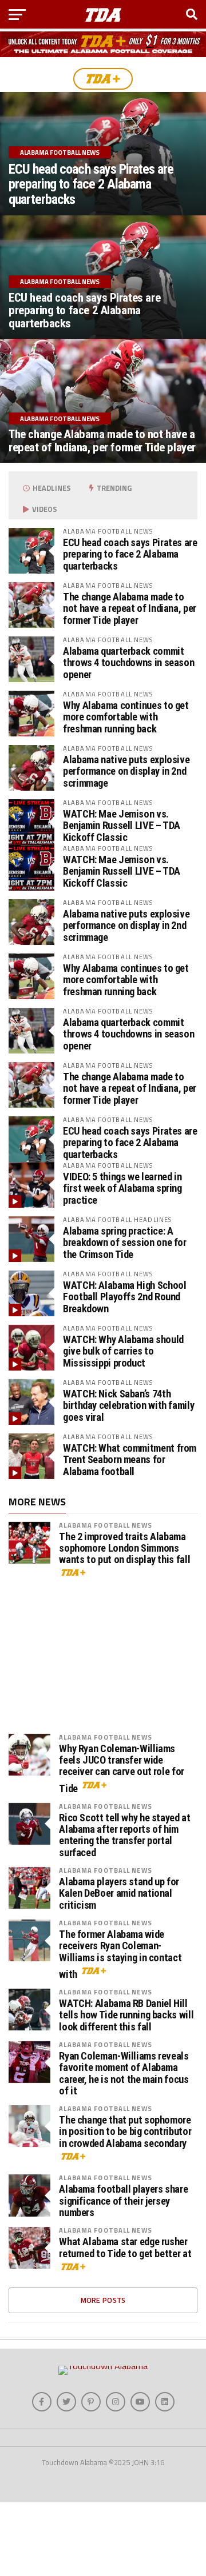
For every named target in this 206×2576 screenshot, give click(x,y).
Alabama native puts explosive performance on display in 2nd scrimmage (126, 771)
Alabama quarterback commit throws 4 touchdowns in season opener (128, 662)
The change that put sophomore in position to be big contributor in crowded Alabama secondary (125, 1497)
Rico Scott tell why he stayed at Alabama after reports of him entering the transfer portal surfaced (124, 1201)
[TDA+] (103, 79)
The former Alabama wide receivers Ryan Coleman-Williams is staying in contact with (120, 1320)
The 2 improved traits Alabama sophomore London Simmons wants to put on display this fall (124, 914)
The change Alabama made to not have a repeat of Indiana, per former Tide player (130, 608)
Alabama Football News (106, 891)
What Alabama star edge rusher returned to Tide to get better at (125, 1613)
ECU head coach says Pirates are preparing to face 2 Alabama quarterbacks (130, 554)
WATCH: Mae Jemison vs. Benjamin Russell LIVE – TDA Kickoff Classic (122, 825)
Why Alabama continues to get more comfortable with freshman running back (126, 717)
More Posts (103, 1666)
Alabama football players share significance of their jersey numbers (123, 1567)
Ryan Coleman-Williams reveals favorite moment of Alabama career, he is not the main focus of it (124, 1439)
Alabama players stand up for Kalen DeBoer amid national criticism (119, 1259)
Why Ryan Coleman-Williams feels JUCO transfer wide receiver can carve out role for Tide (122, 1135)
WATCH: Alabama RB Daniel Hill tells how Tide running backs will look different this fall (126, 1381)
